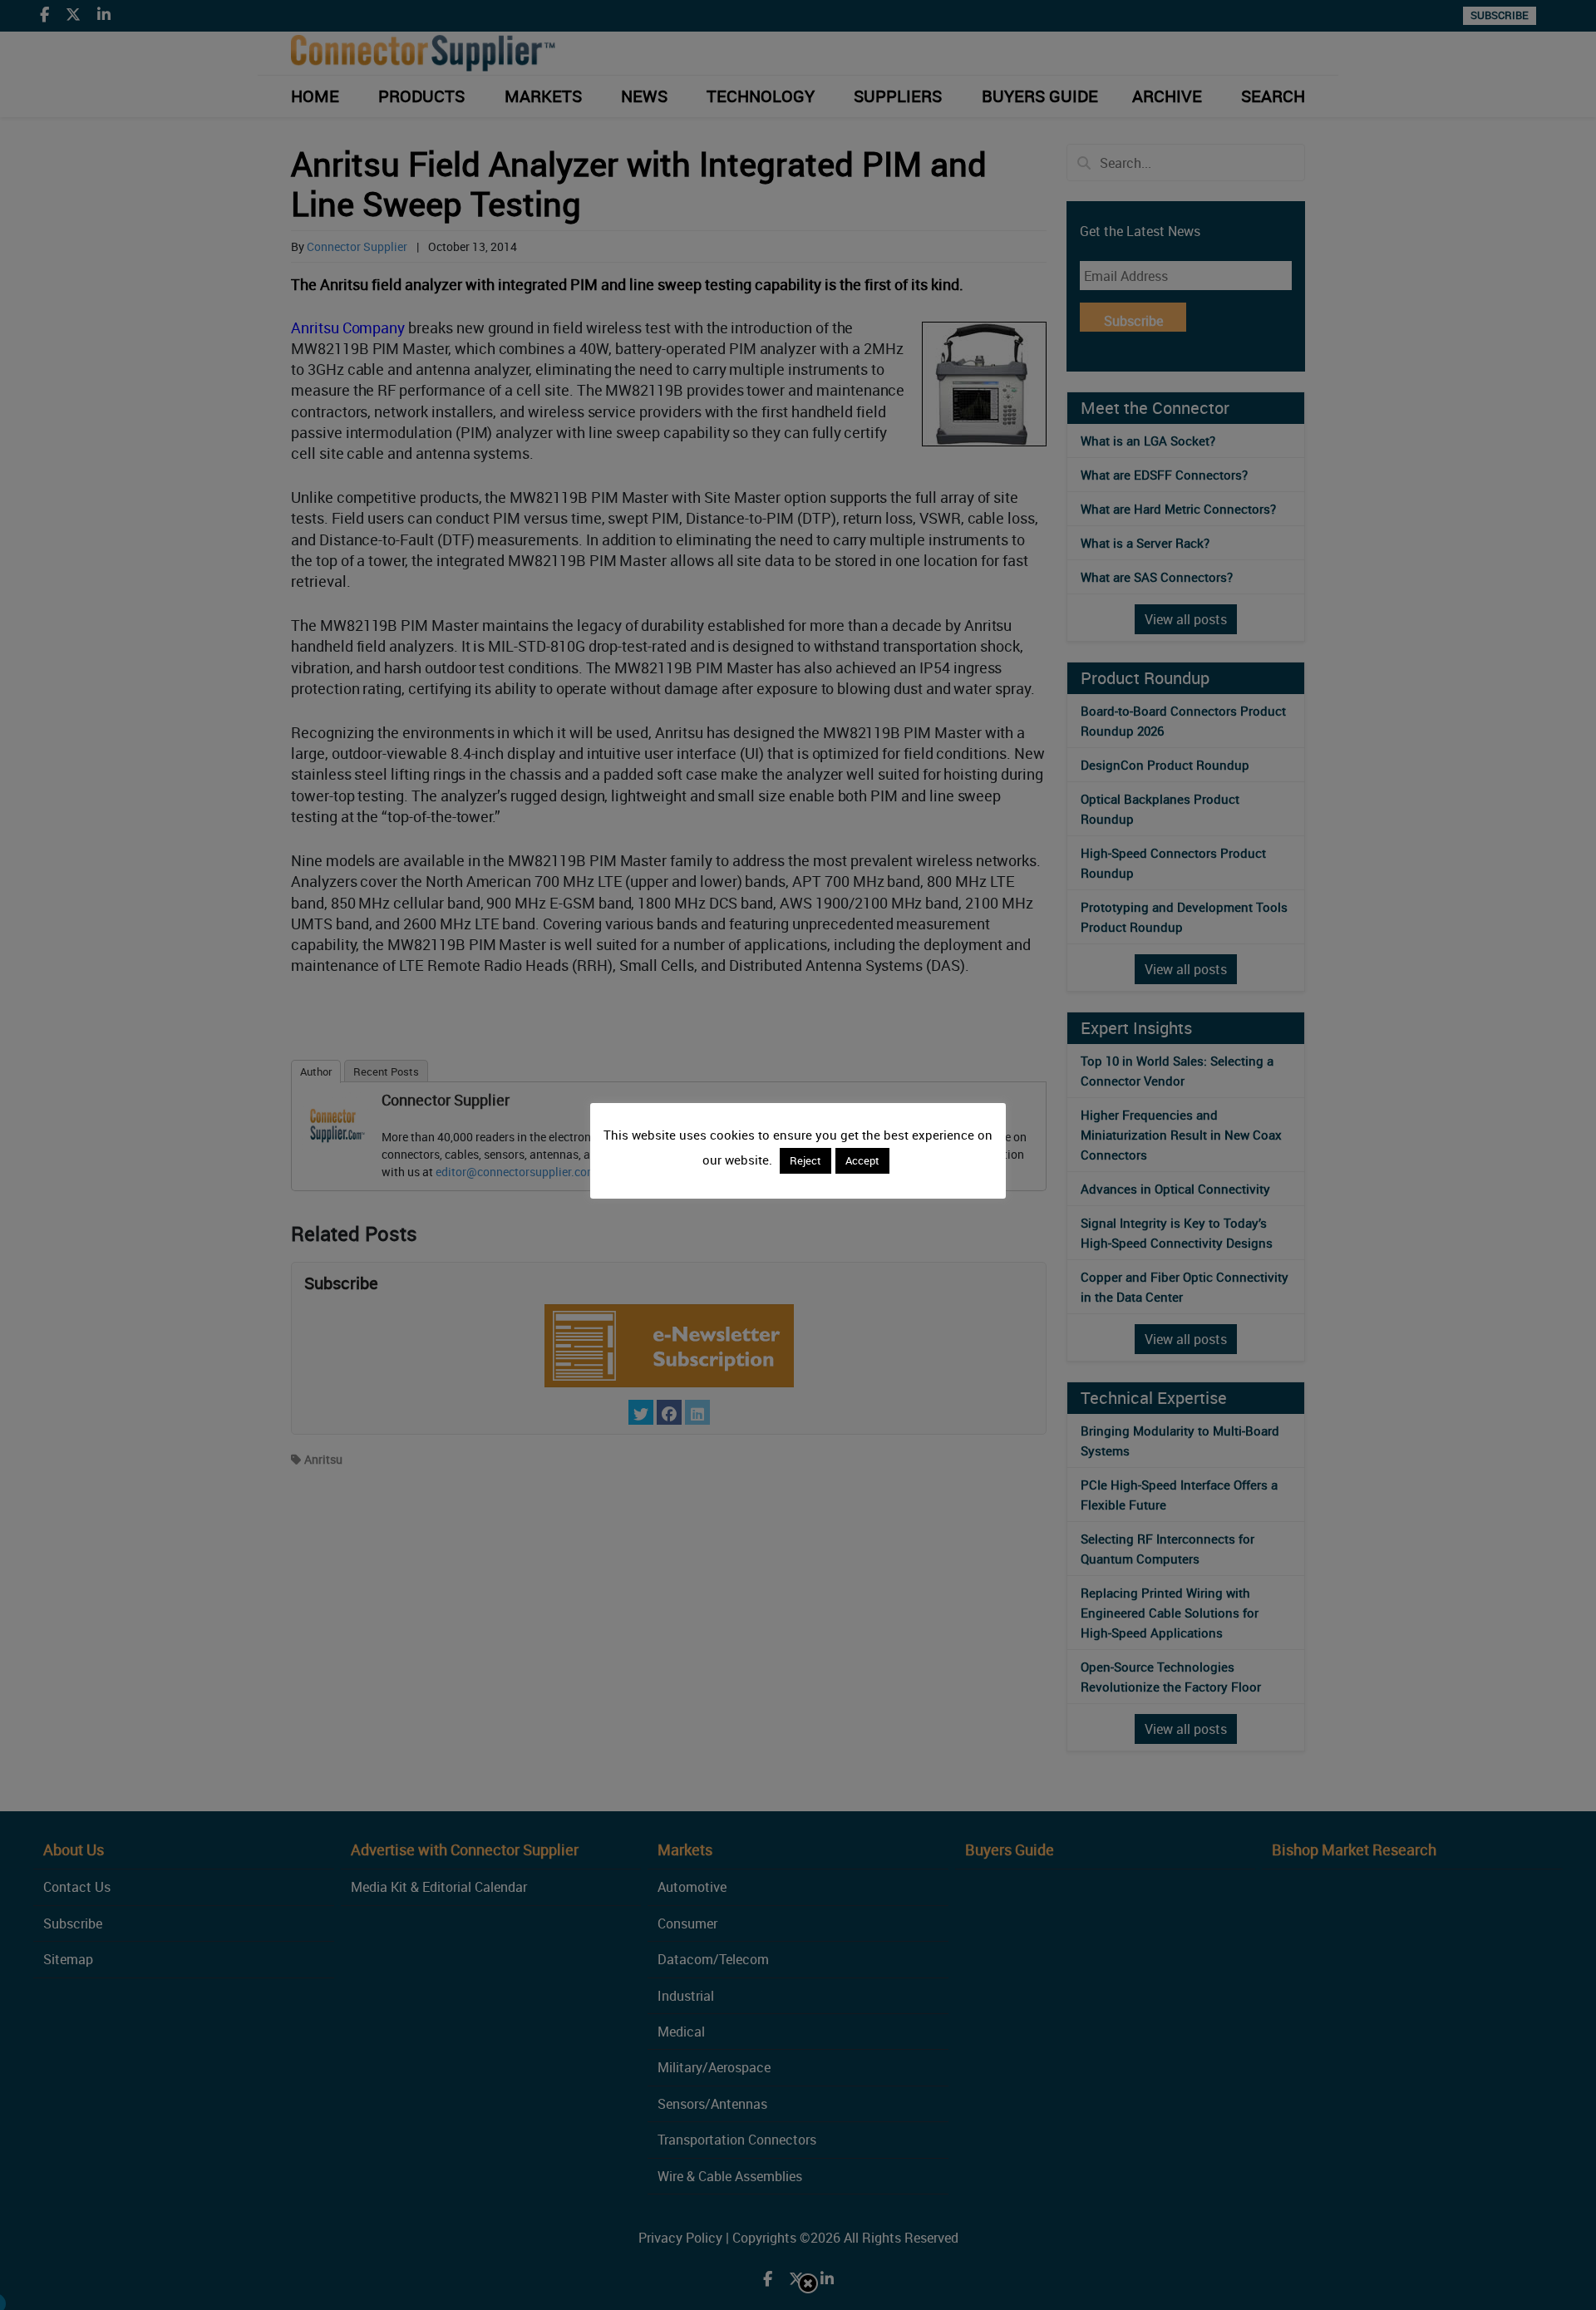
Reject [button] (805, 1160)
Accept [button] (862, 1160)
